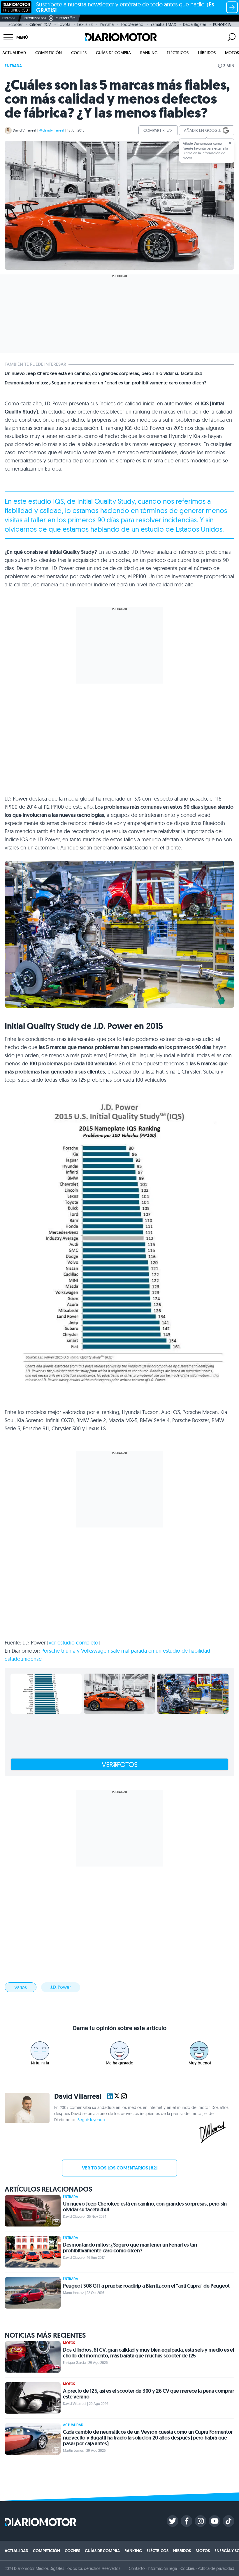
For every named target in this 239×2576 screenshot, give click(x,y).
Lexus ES (85, 24)
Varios (21, 1987)
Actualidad (14, 53)
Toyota (64, 24)
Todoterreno (132, 24)
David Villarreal (24, 130)
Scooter (15, 24)
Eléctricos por (35, 18)
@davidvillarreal (52, 130)
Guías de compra (113, 53)
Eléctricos (178, 53)
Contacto (137, 2568)
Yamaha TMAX (163, 24)
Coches (79, 53)
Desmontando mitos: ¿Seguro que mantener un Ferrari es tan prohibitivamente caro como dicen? (106, 383)
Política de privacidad (216, 2568)
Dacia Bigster (195, 24)
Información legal (163, 2568)
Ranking (149, 53)
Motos (232, 53)
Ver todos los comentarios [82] (120, 2168)
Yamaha (107, 24)
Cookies (188, 2568)
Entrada (13, 66)
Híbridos (207, 53)
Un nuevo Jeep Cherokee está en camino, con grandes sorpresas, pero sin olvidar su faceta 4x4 (103, 374)
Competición (49, 53)
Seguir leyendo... (93, 2120)
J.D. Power (61, 1987)
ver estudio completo (73, 1643)
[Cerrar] (230, 143)
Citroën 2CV (40, 24)
